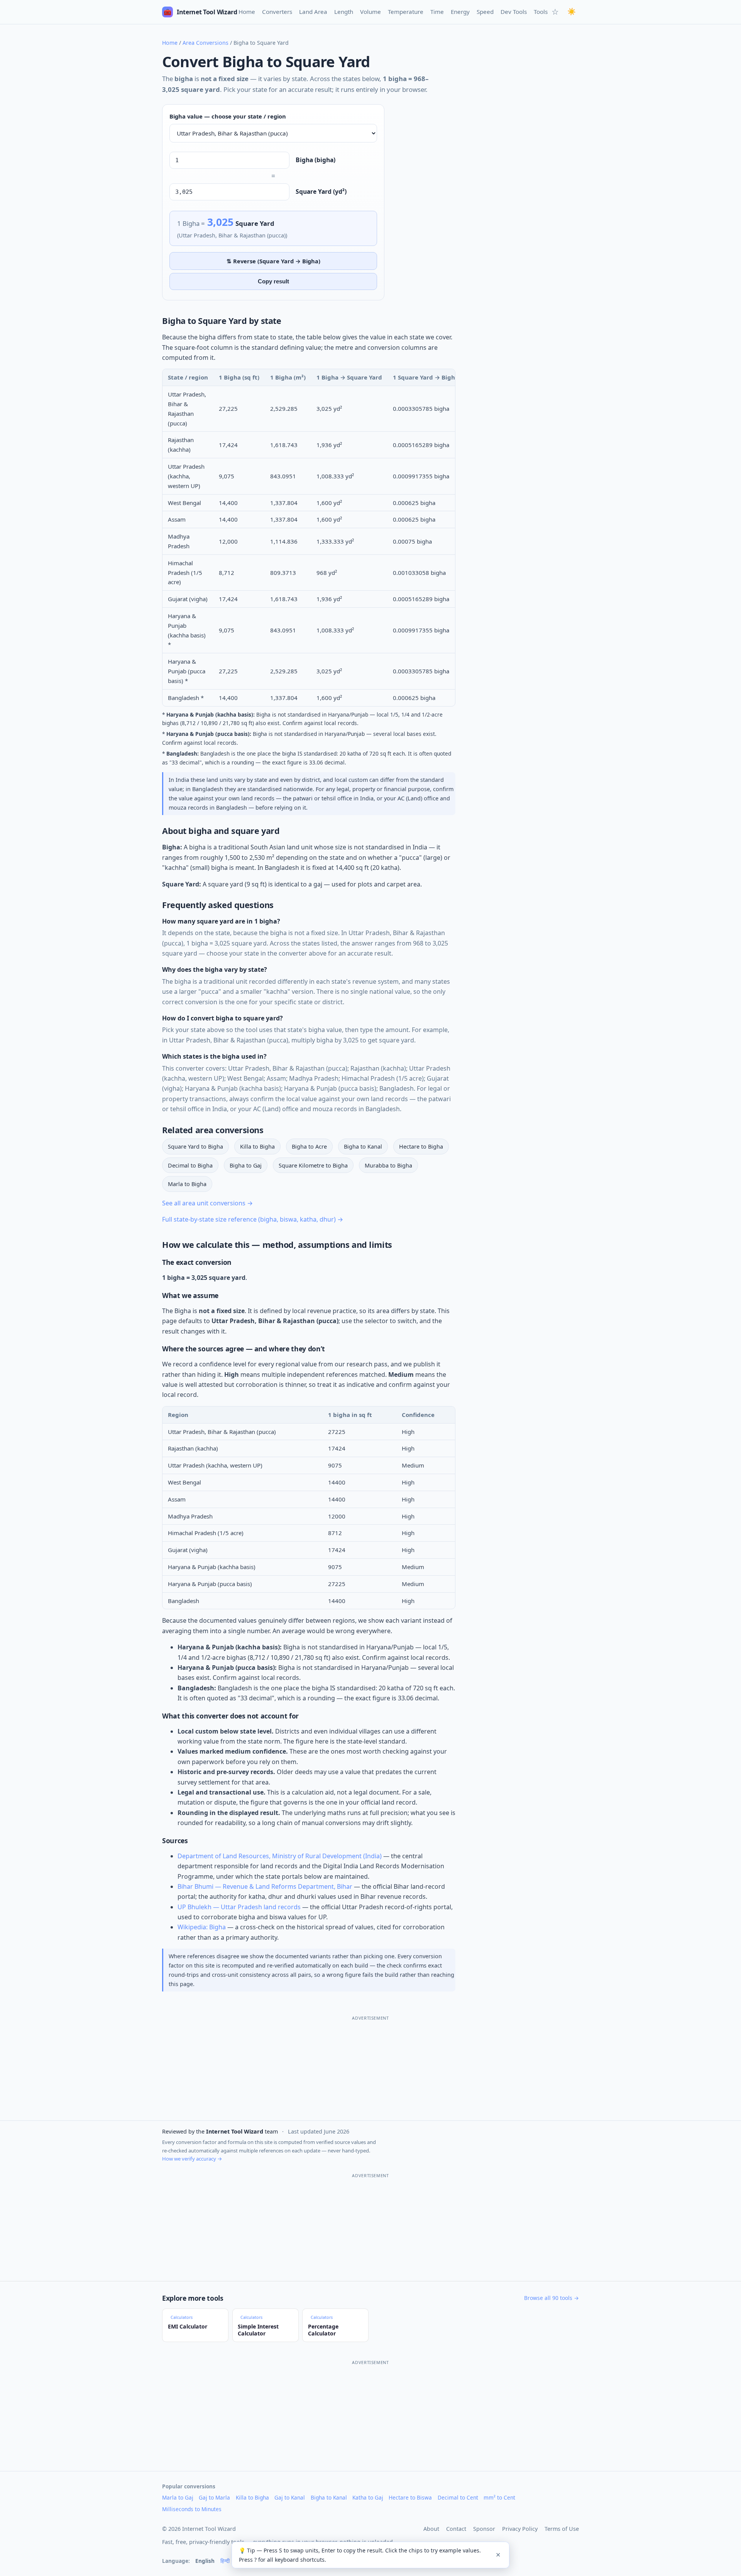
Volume (370, 12)
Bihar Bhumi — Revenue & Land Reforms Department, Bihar (265, 1886)
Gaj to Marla (214, 2497)
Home (247, 12)
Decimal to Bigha (190, 1165)
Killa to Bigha (257, 1146)
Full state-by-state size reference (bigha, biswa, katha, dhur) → (253, 1219)
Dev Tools (514, 12)
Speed (485, 12)
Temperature (406, 12)
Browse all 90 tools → (552, 2298)
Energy (460, 12)
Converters (277, 12)
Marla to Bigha (187, 1184)
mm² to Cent (499, 2497)
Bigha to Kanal (363, 1146)
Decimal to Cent (458, 2497)
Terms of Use (562, 2529)
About (431, 2529)
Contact (456, 2529)
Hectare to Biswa (410, 2497)
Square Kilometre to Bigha (313, 1165)
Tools (541, 12)
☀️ (572, 12)
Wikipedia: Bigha (202, 1927)
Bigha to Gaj (246, 1165)
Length (344, 12)
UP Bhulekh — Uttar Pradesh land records (239, 1907)
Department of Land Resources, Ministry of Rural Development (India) (280, 1856)
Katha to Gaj (368, 2497)
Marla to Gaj (178, 2497)
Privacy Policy (520, 2529)
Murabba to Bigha (388, 1165)
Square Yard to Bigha (195, 1146)
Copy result (273, 281)
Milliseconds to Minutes (192, 2509)
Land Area (313, 12)
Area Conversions (206, 43)
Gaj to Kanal (290, 2497)
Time (437, 12)
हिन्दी (225, 2561)
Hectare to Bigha (421, 1146)
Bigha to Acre (309, 1146)
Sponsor (484, 2529)
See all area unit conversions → (207, 1203)
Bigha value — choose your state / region (228, 116)
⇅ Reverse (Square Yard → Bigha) (273, 261)
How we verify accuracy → (192, 2159)
